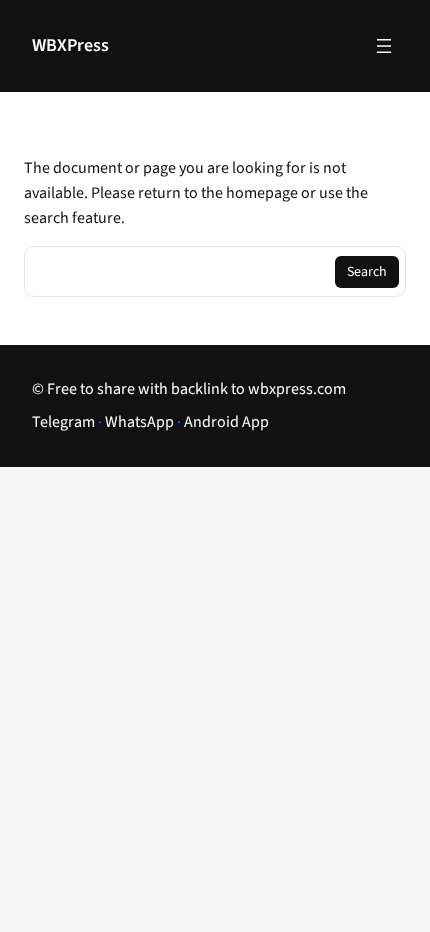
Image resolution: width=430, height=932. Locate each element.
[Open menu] (384, 46)
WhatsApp (139, 422)
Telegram (63, 422)
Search (367, 272)
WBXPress (70, 45)
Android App (226, 422)
